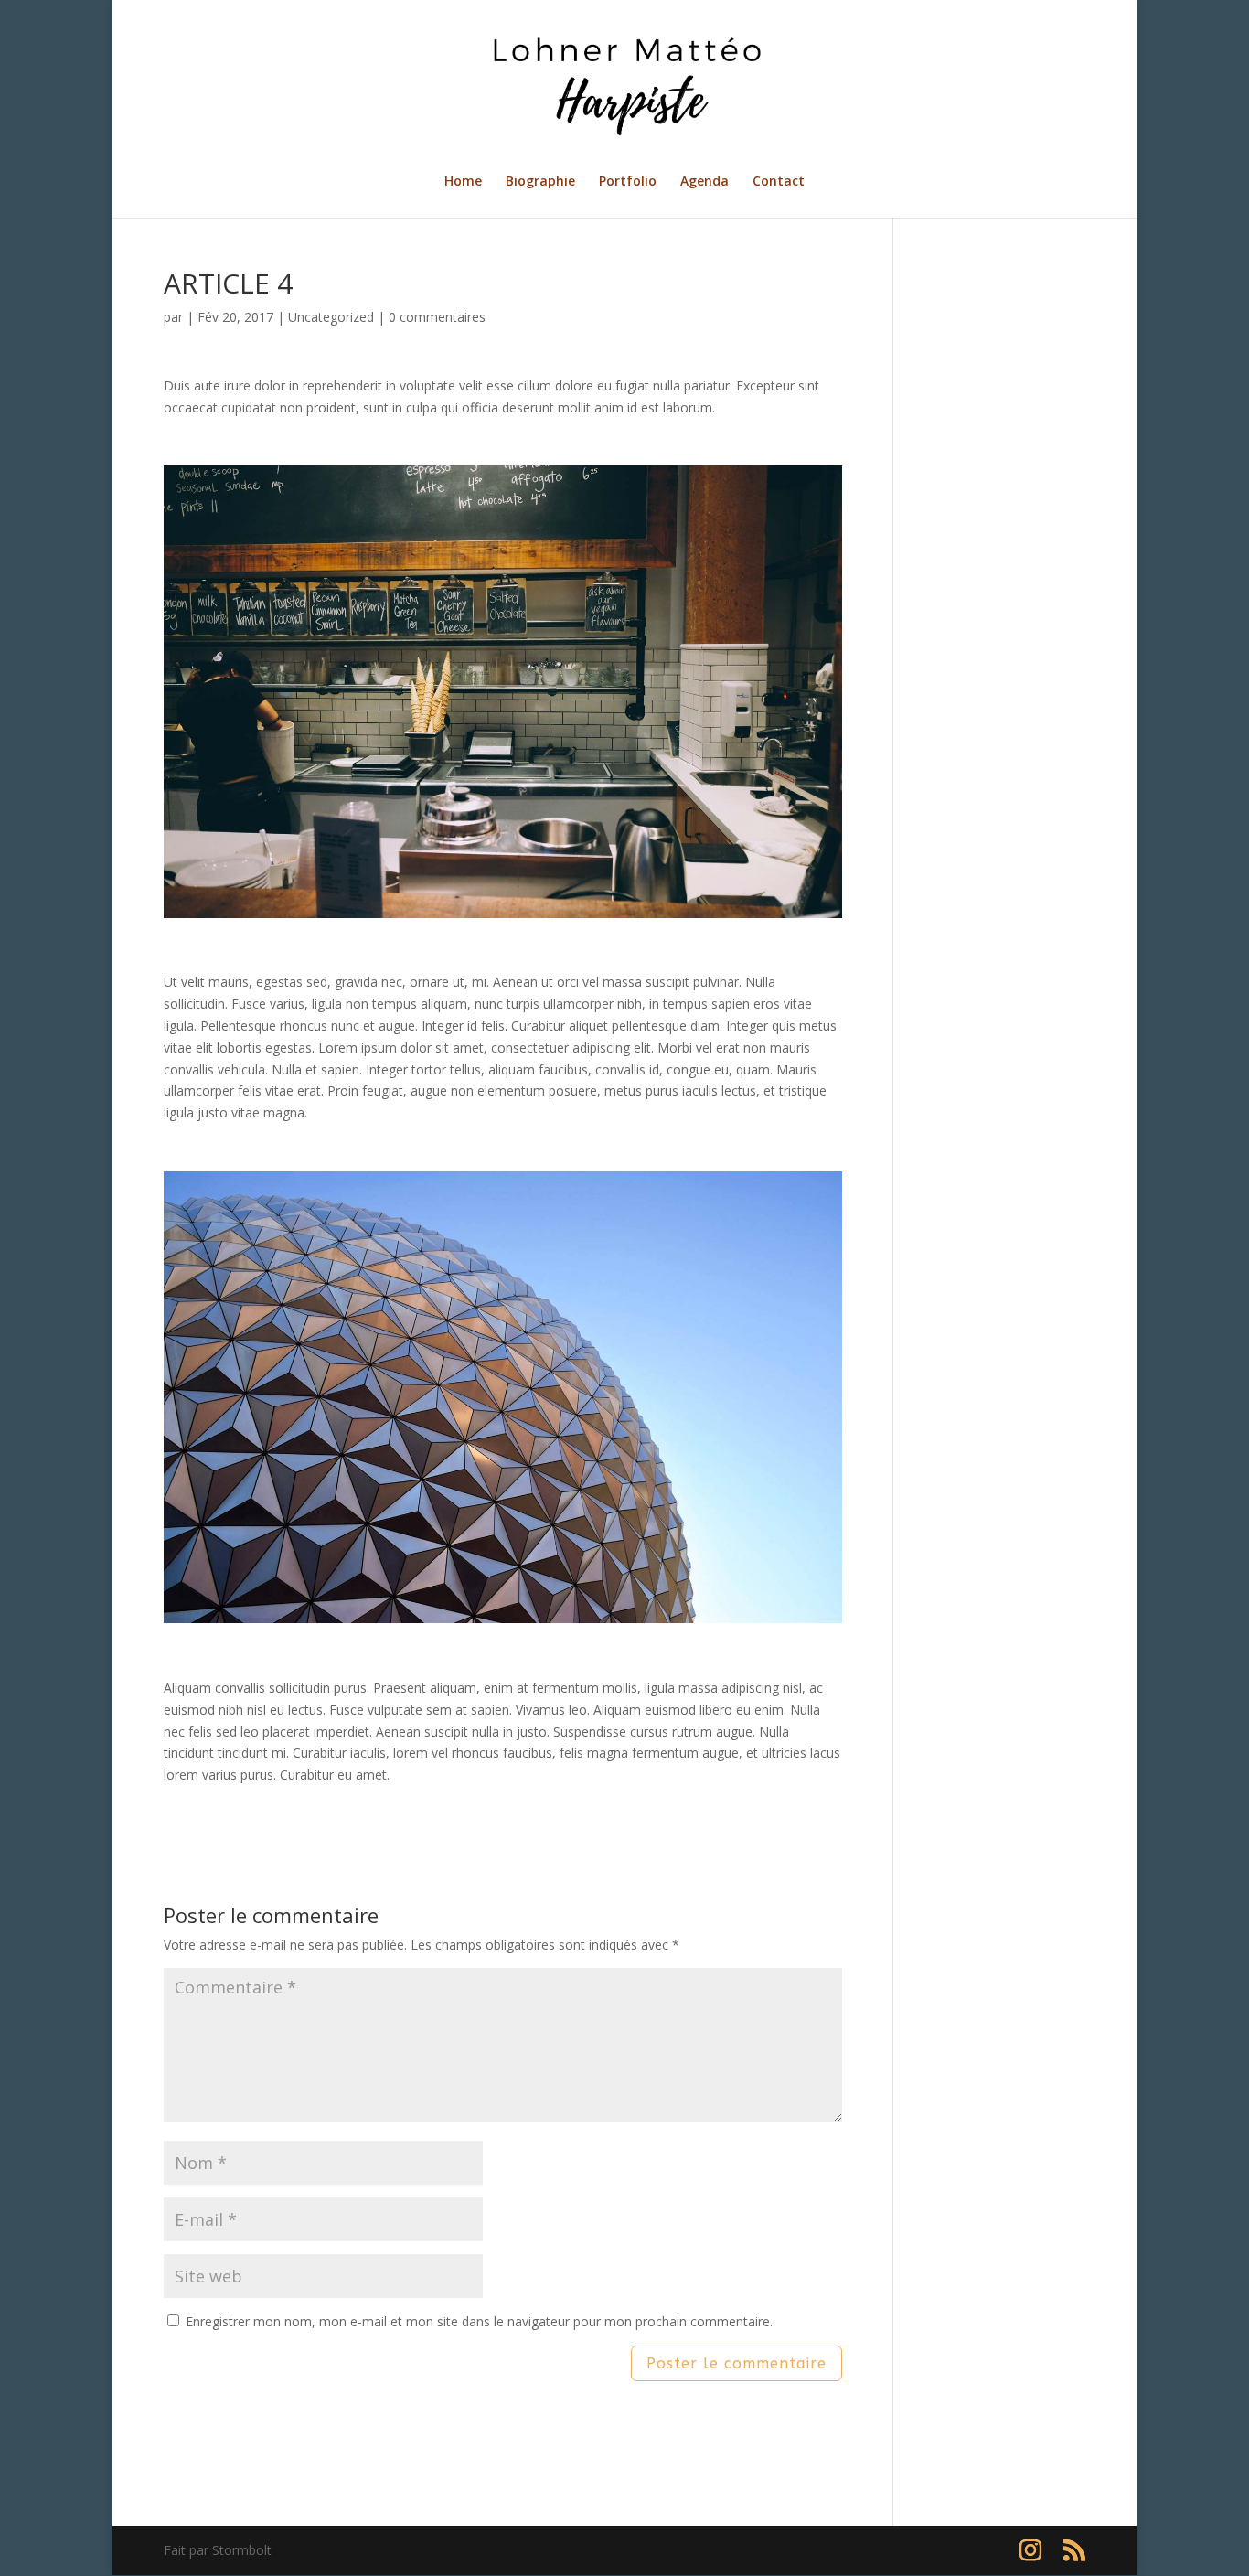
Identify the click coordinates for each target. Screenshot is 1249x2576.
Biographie (540, 182)
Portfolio (628, 182)
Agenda (705, 182)
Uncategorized (331, 317)
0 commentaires (437, 317)
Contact (779, 182)
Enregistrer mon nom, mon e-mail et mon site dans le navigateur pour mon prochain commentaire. (479, 2321)
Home (463, 182)
